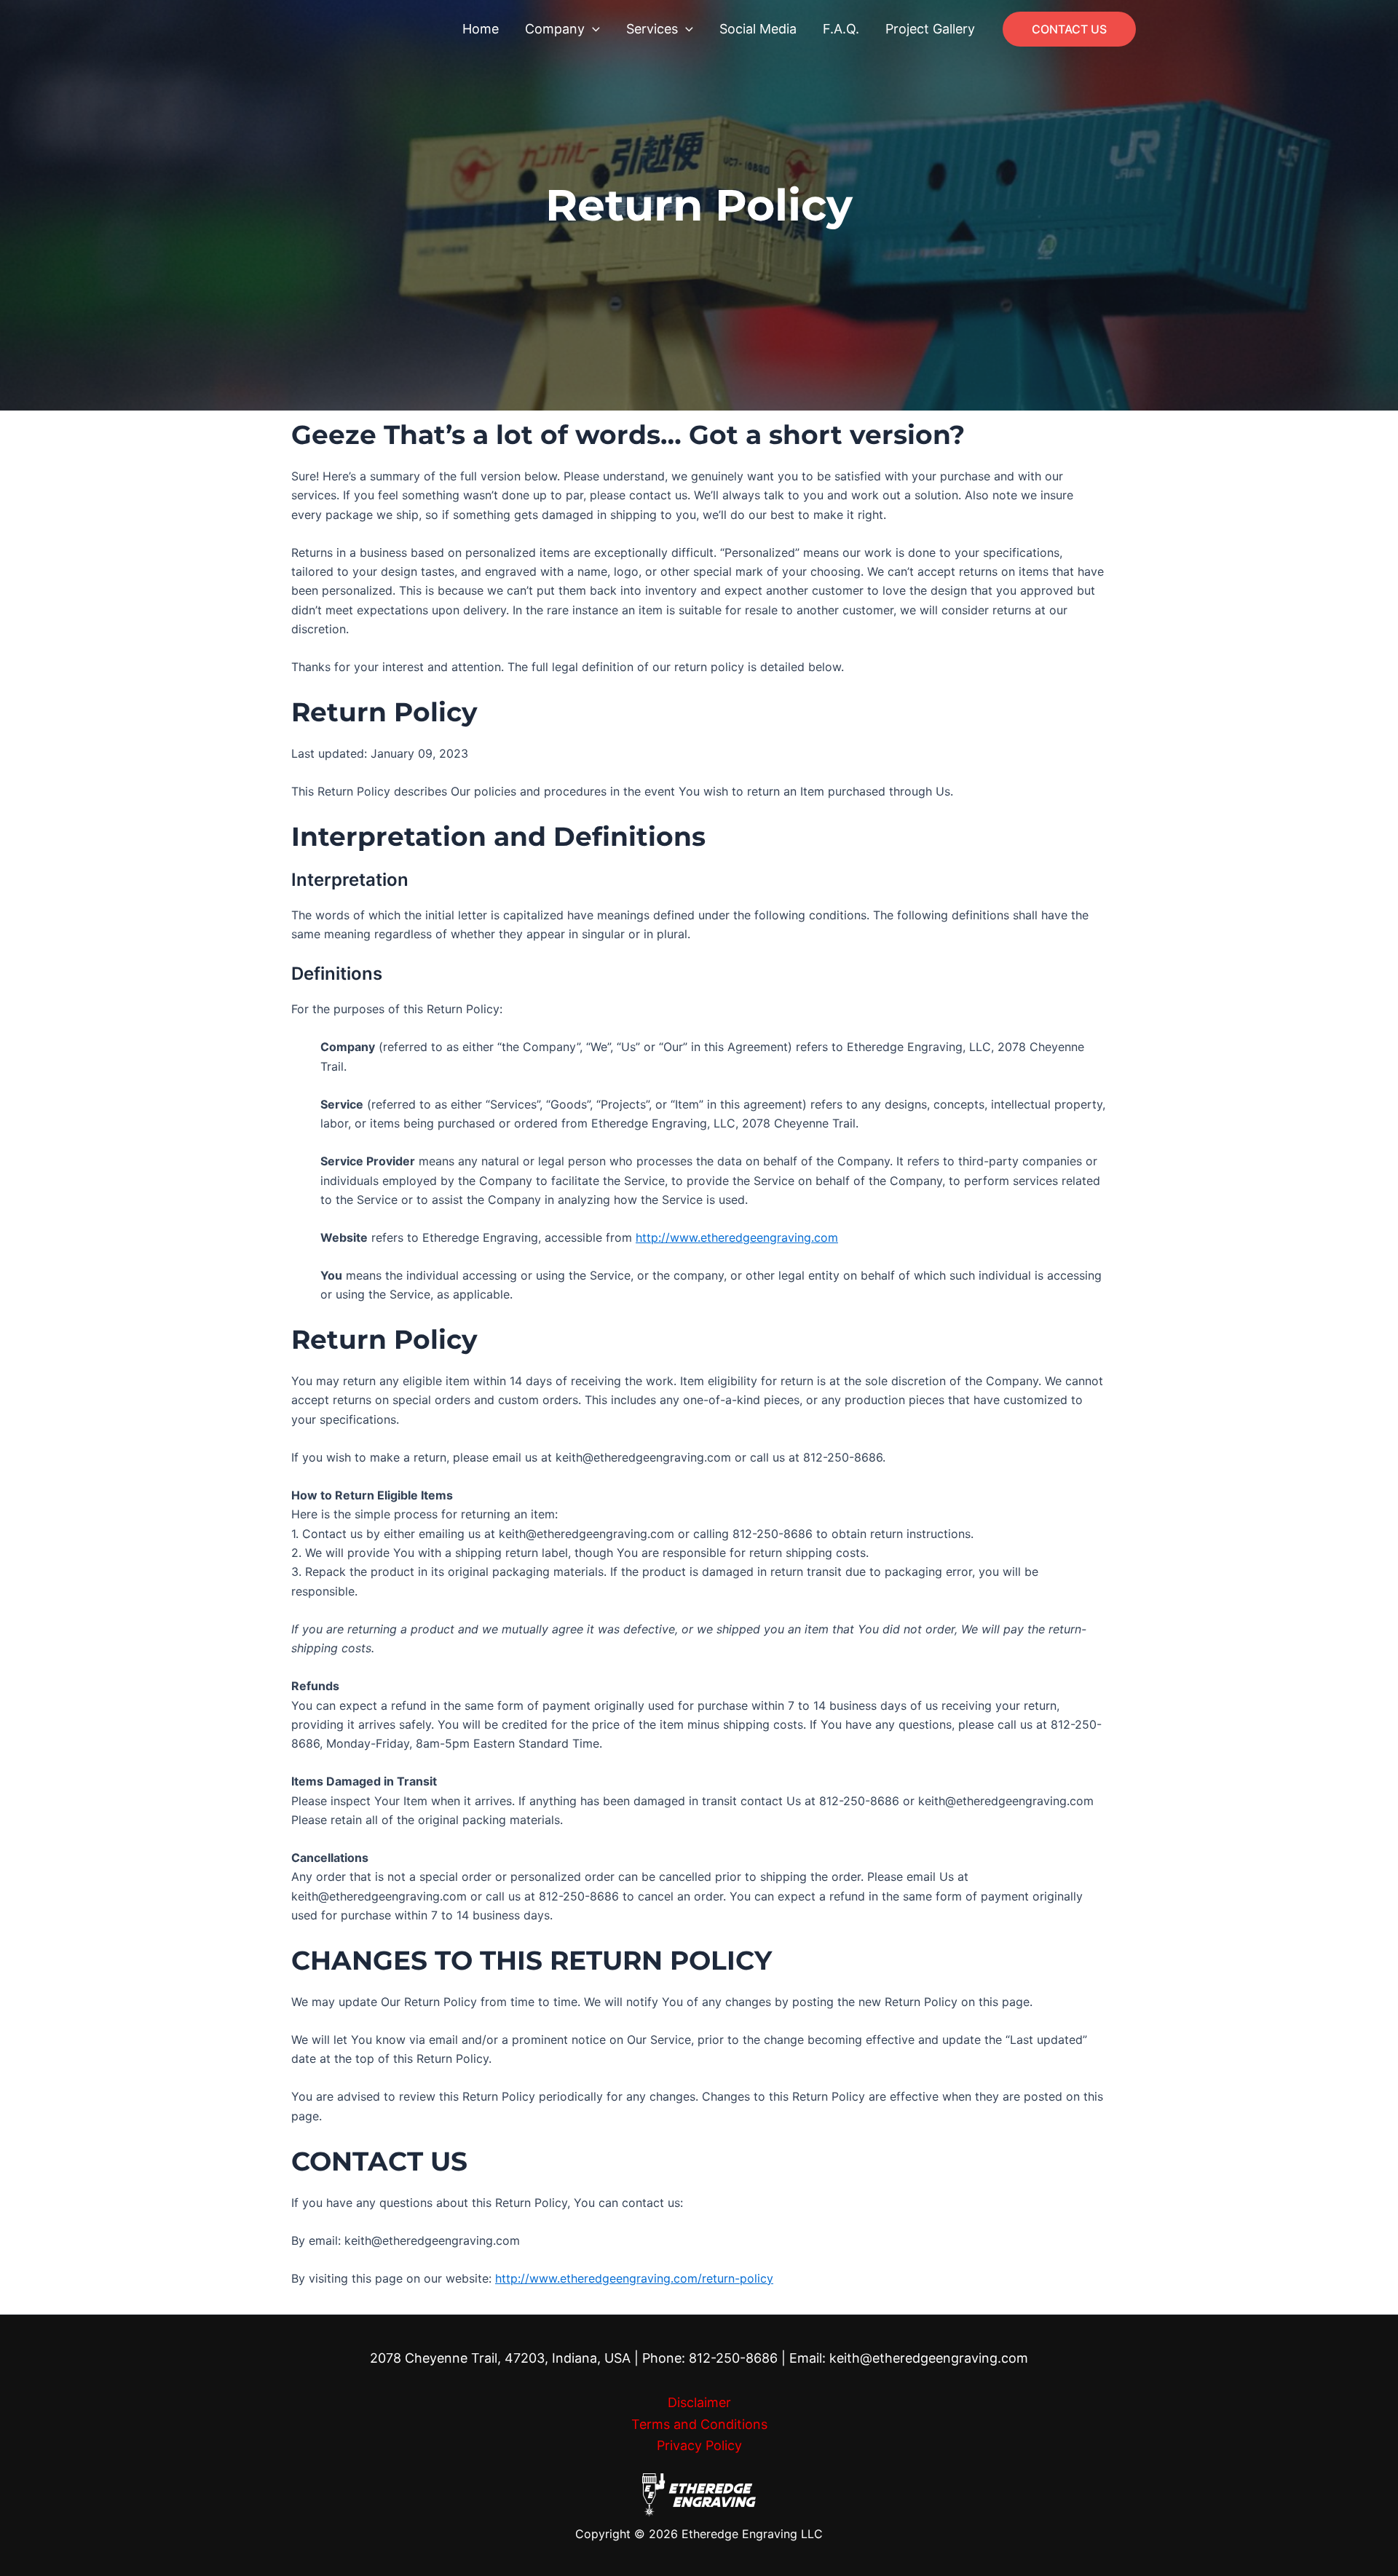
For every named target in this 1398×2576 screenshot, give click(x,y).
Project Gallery (930, 29)
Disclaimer (699, 2402)
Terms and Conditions (699, 2424)
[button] (592, 29)
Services (652, 29)
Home (481, 29)
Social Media (758, 29)
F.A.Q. (841, 29)
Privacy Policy (699, 2445)
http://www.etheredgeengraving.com (737, 1237)
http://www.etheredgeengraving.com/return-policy (634, 2278)
